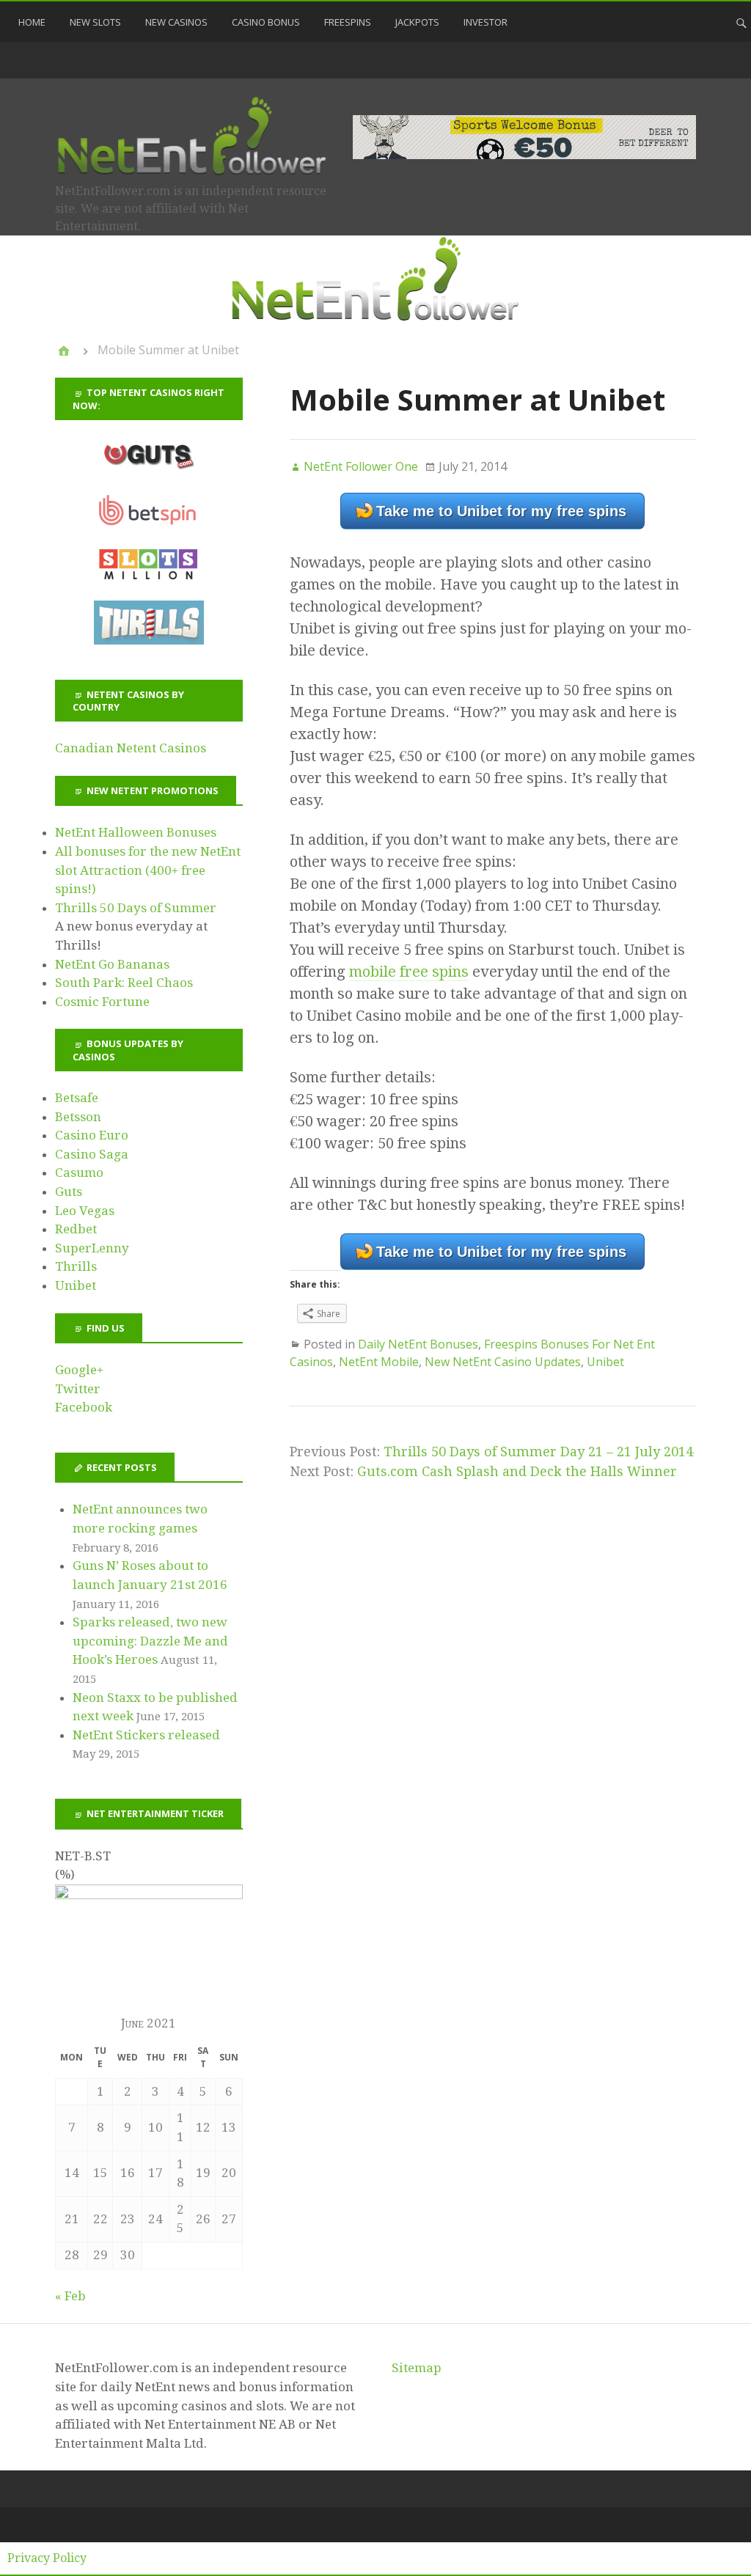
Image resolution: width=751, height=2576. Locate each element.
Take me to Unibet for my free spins (501, 511)
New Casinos (176, 22)
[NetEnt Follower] (64, 351)
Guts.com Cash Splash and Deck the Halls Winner (517, 1471)
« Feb (70, 2296)
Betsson (78, 1117)
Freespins (348, 22)
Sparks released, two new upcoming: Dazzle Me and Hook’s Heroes (150, 1641)
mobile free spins (409, 972)
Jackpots (417, 22)
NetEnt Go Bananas (112, 964)
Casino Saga (92, 1154)
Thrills (76, 1266)
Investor (486, 22)
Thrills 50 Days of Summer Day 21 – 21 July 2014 (538, 1452)
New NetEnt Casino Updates (503, 1362)
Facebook (84, 1407)
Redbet (76, 1229)
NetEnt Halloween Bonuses (136, 832)
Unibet (605, 1362)
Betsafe (77, 1098)
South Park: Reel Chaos (124, 983)
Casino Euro (92, 1135)
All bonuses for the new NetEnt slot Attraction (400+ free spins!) (148, 870)
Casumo (79, 1173)
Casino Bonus (266, 22)
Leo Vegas (85, 1211)
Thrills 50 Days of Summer (136, 908)
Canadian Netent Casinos (131, 748)
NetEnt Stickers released (146, 1735)
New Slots (95, 22)
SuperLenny (92, 1248)
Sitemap (417, 2368)
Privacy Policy (47, 2558)
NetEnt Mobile (379, 1362)
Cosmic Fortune (102, 1002)
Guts (69, 1192)
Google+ (79, 1370)
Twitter (78, 1389)
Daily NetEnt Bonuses (418, 1344)
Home (32, 22)
